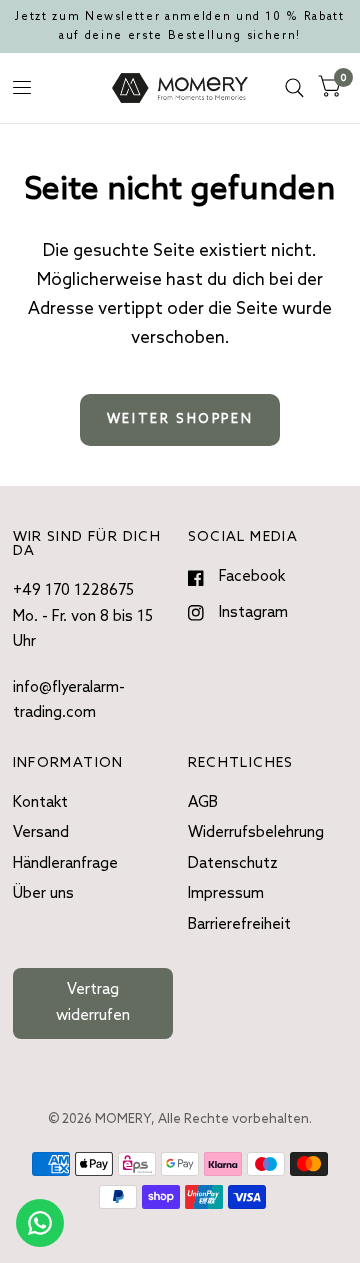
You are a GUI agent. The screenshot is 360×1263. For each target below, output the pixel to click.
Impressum (226, 894)
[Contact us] (40, 1223)
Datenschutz (233, 864)
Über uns (43, 894)
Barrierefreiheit (239, 925)
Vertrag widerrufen (93, 1003)
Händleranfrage (65, 864)
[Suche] (294, 88)
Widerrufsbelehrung (256, 833)
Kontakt (40, 803)
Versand (41, 833)
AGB (203, 803)
